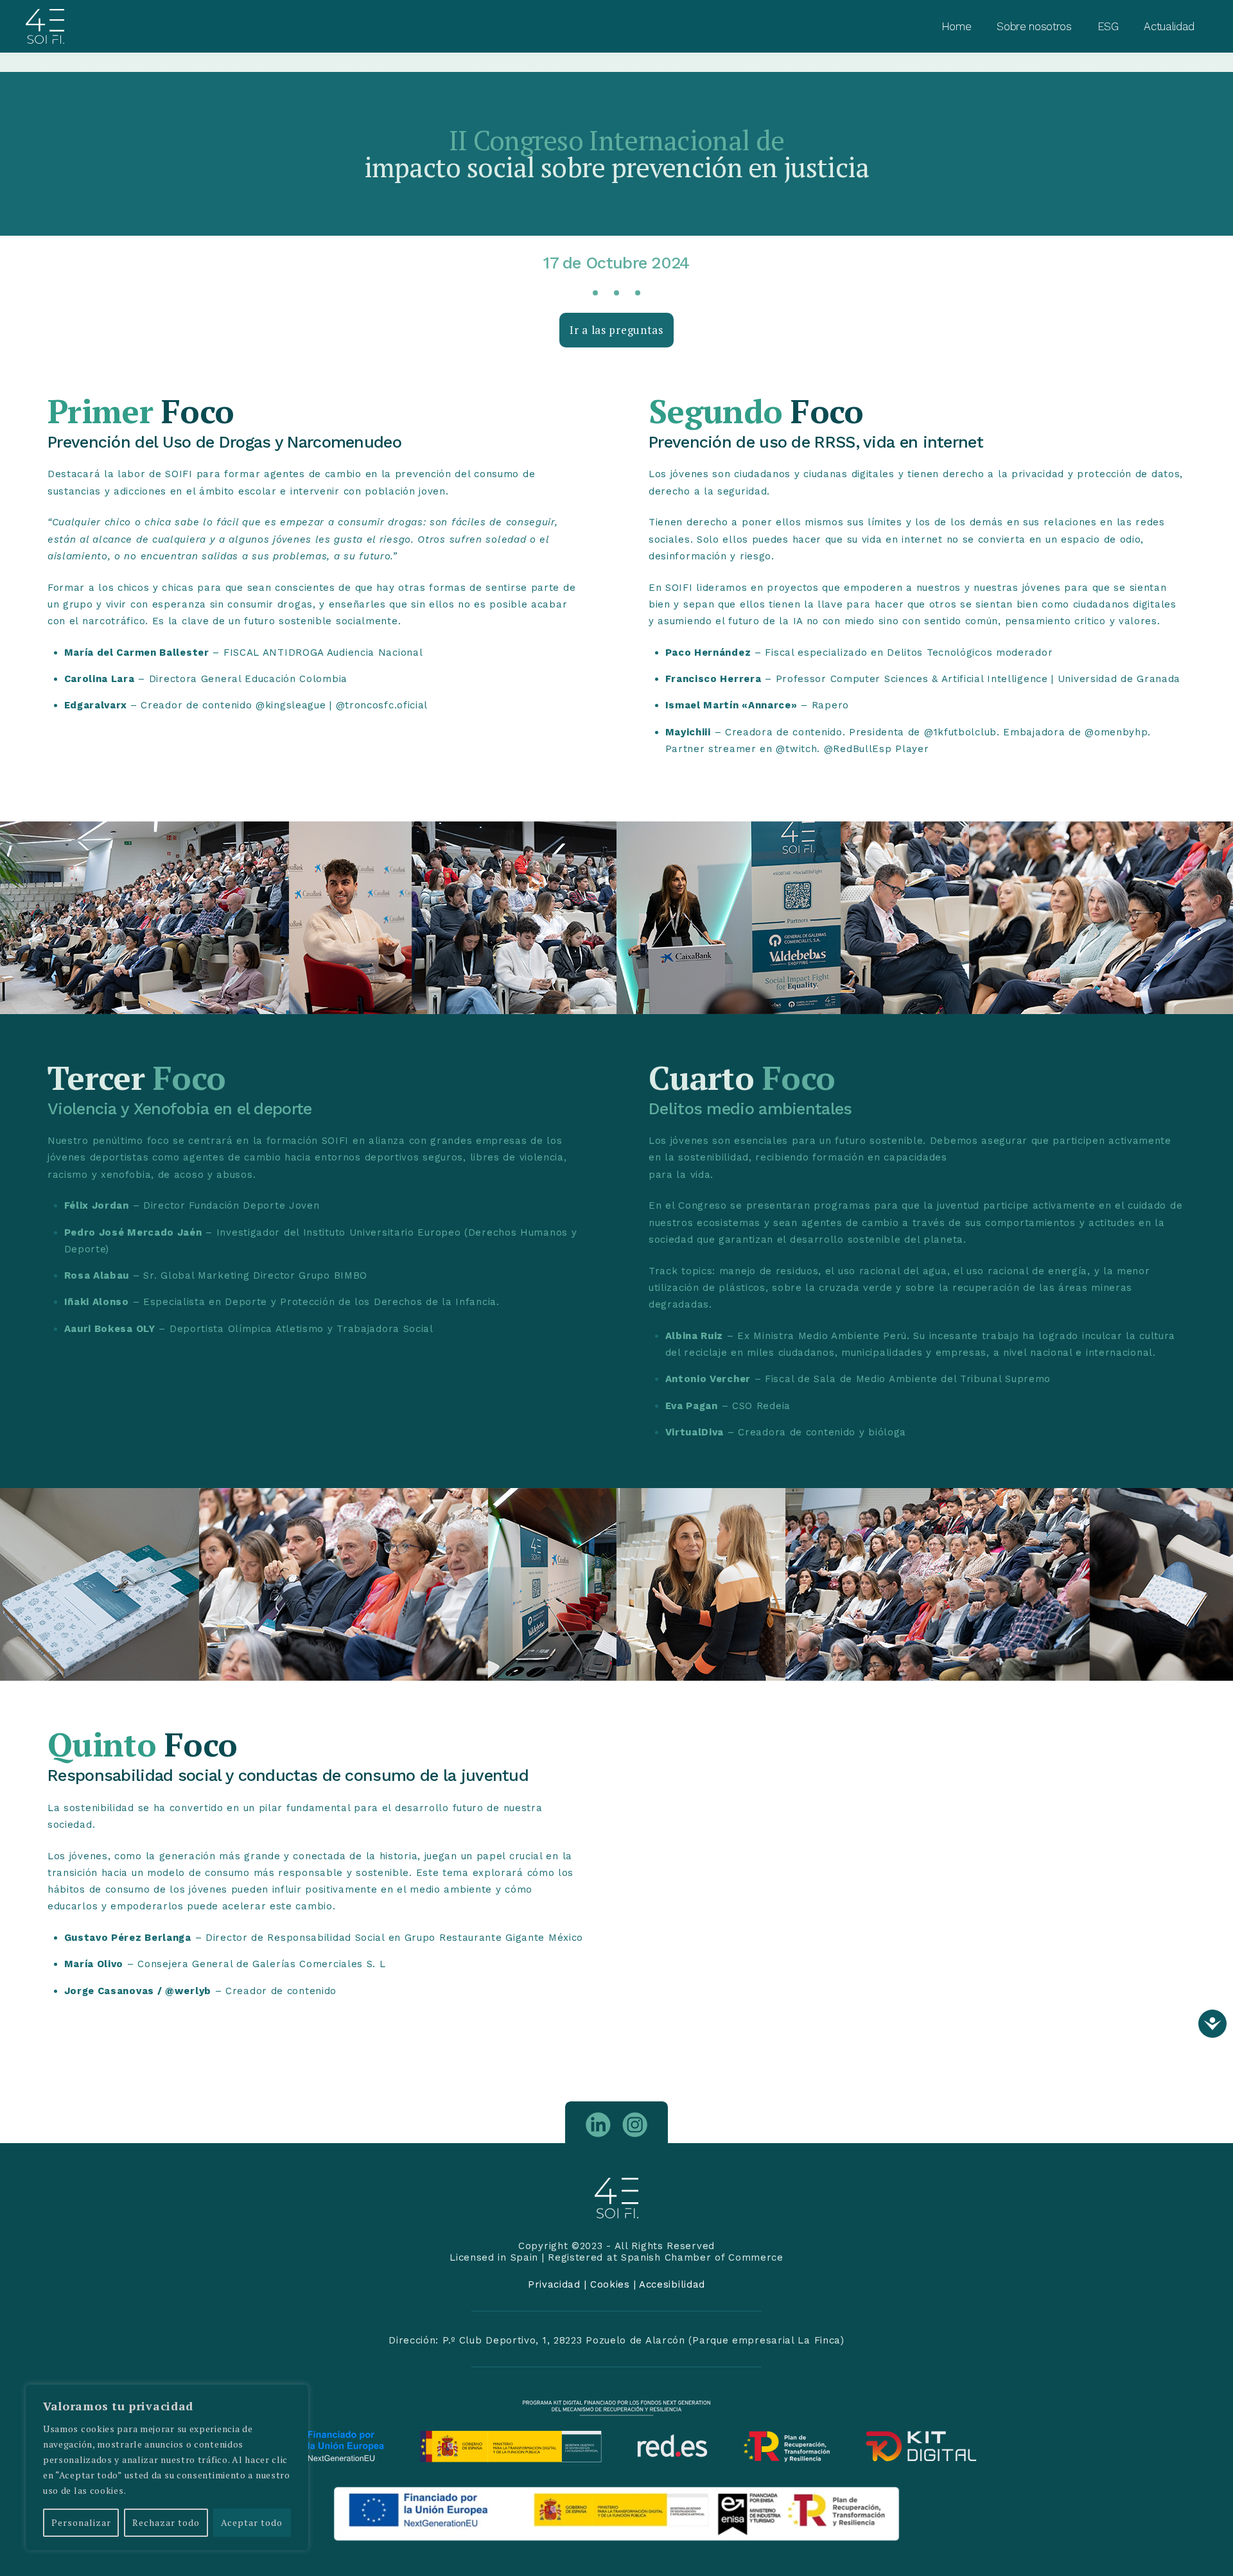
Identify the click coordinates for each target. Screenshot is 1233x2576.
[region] (167, 2467)
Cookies (610, 2284)
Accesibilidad (672, 2284)
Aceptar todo (252, 2522)
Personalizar (81, 2522)
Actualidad (1169, 26)
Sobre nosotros (1034, 26)
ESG (1108, 26)
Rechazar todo (166, 2522)
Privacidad (554, 2284)
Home (957, 26)
